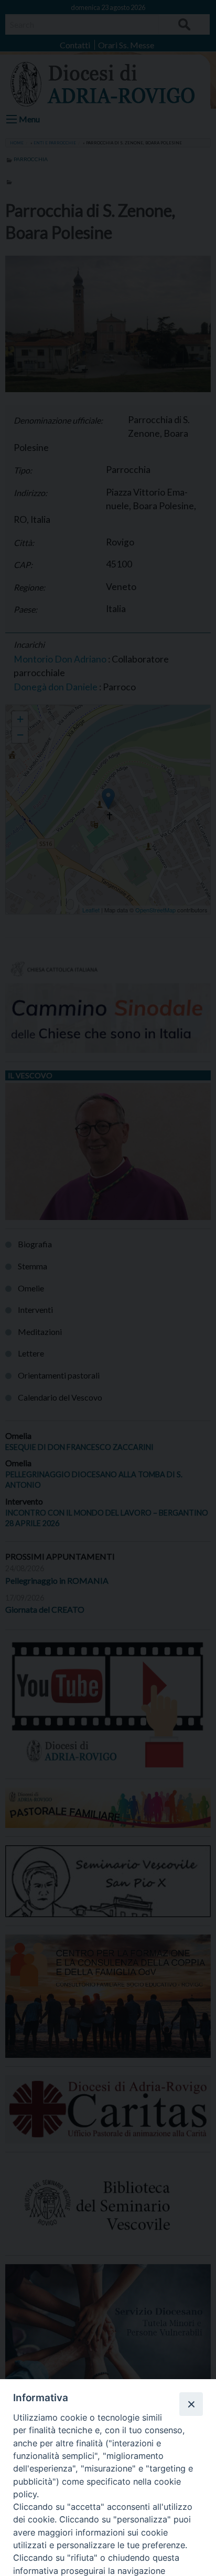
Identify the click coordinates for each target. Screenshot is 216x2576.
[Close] (191, 2404)
